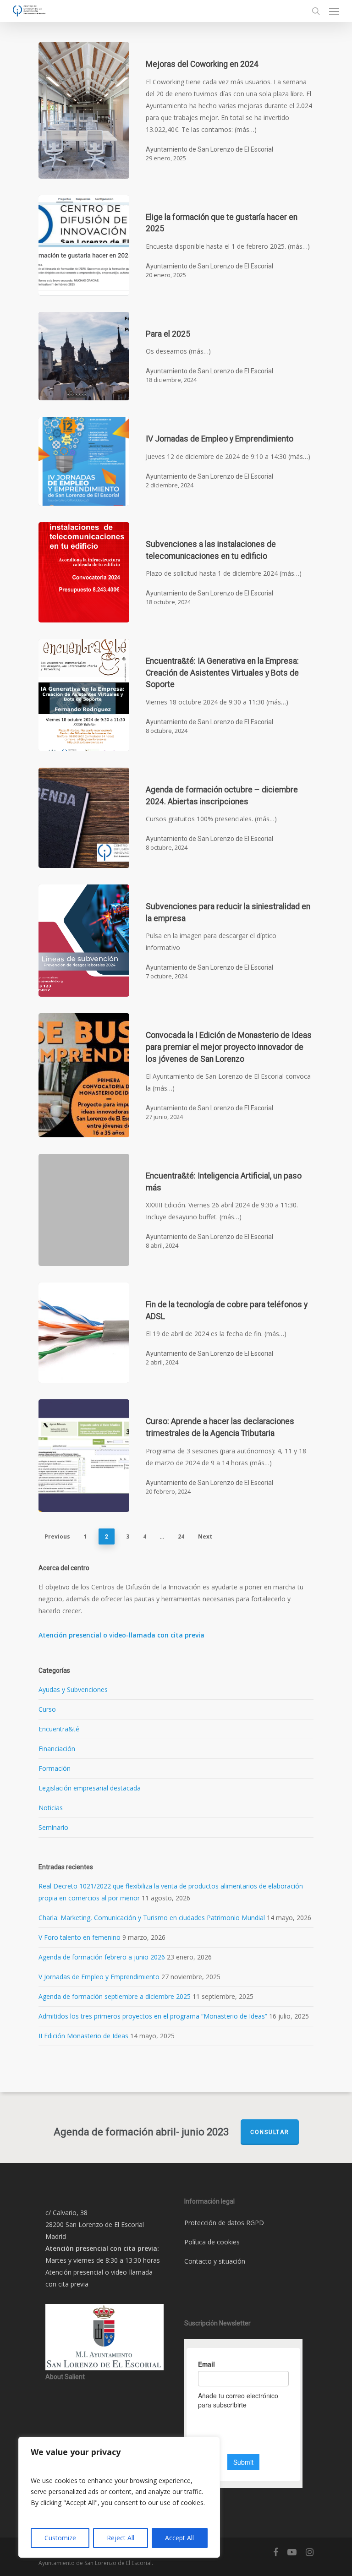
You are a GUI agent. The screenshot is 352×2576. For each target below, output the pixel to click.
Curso (47, 1709)
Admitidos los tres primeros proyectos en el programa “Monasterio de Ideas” (153, 2016)
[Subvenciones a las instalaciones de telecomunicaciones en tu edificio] (84, 572)
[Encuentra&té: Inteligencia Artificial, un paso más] (84, 1210)
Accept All (179, 2538)
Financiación (57, 1749)
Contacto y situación (215, 2261)
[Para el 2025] (84, 356)
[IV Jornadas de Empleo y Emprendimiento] (84, 461)
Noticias (51, 1808)
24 (181, 1536)
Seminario (53, 1827)
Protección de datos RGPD (224, 2223)
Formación (55, 1768)
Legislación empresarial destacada (90, 1788)
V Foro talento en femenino (80, 1937)
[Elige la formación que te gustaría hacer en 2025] (84, 245)
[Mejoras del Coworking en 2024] (84, 110)
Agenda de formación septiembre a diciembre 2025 (115, 1996)
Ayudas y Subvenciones (73, 1689)
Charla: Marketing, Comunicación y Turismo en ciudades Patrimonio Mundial (152, 1918)
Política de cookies (212, 2242)
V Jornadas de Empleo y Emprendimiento (99, 1977)
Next (205, 1536)
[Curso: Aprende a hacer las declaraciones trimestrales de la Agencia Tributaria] (84, 1455)
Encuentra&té (59, 1729)
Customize (60, 2538)
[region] (119, 2497)
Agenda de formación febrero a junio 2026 (102, 1957)
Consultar (270, 2132)
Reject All (121, 2538)
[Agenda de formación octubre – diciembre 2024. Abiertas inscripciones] (84, 818)
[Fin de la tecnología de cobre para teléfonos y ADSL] (84, 1333)
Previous (57, 1536)
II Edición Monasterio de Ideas (83, 2036)
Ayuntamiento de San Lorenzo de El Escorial (209, 149)
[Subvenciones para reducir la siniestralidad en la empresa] (84, 941)
